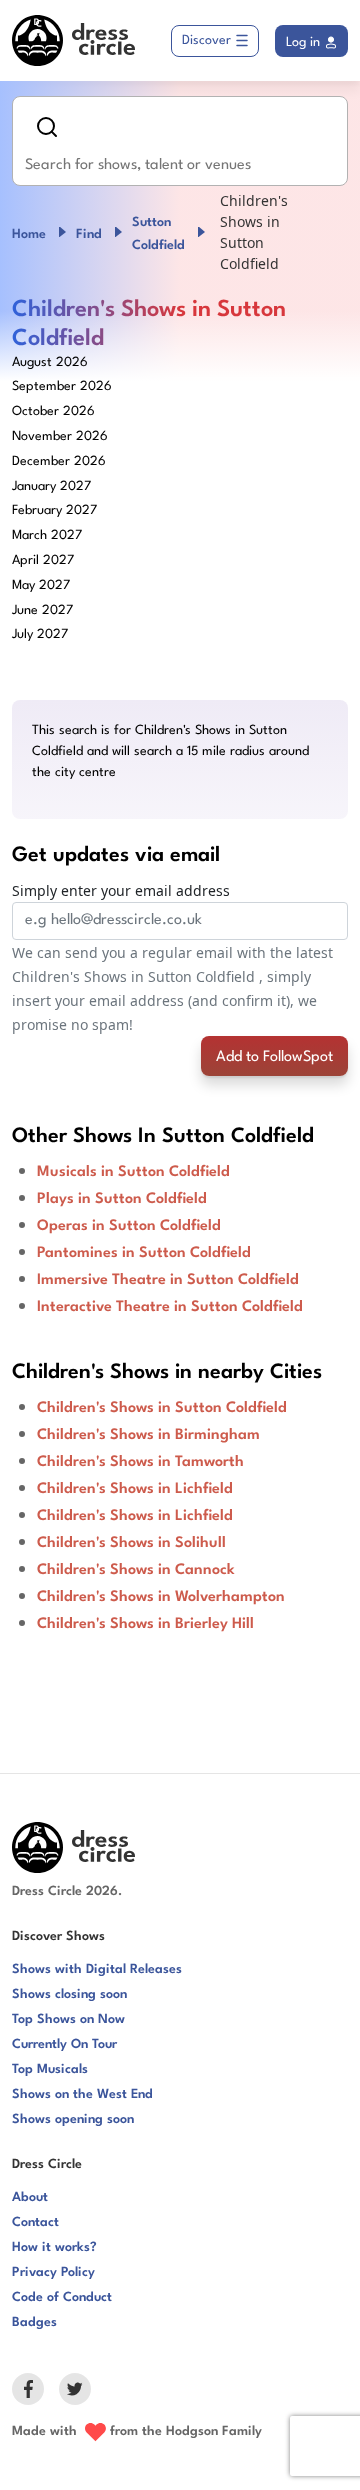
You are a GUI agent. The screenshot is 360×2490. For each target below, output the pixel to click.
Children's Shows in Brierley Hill (145, 1624)
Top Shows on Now (68, 2019)
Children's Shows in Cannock (136, 1570)
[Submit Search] (47, 127)
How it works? (54, 2247)
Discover (206, 40)
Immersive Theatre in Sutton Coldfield (168, 1280)
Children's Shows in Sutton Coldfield (162, 1408)
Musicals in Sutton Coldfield (133, 1172)
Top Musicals (50, 2069)
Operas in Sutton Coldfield (129, 1226)
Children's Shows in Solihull (131, 1543)
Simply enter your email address (121, 890)
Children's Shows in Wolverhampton (161, 1597)
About (30, 2197)
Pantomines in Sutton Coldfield (144, 1253)
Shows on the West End (82, 2094)
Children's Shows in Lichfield (135, 1489)
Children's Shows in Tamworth (140, 1462)
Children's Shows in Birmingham (148, 1435)
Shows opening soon (73, 2119)
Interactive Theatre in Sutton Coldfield (170, 1307)
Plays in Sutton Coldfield (122, 1199)
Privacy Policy (53, 2272)
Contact (35, 2222)
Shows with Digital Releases (97, 1969)
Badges (34, 2322)
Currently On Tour (64, 2044)
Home (29, 234)
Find (89, 234)
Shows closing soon (69, 1994)
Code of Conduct (62, 2297)
